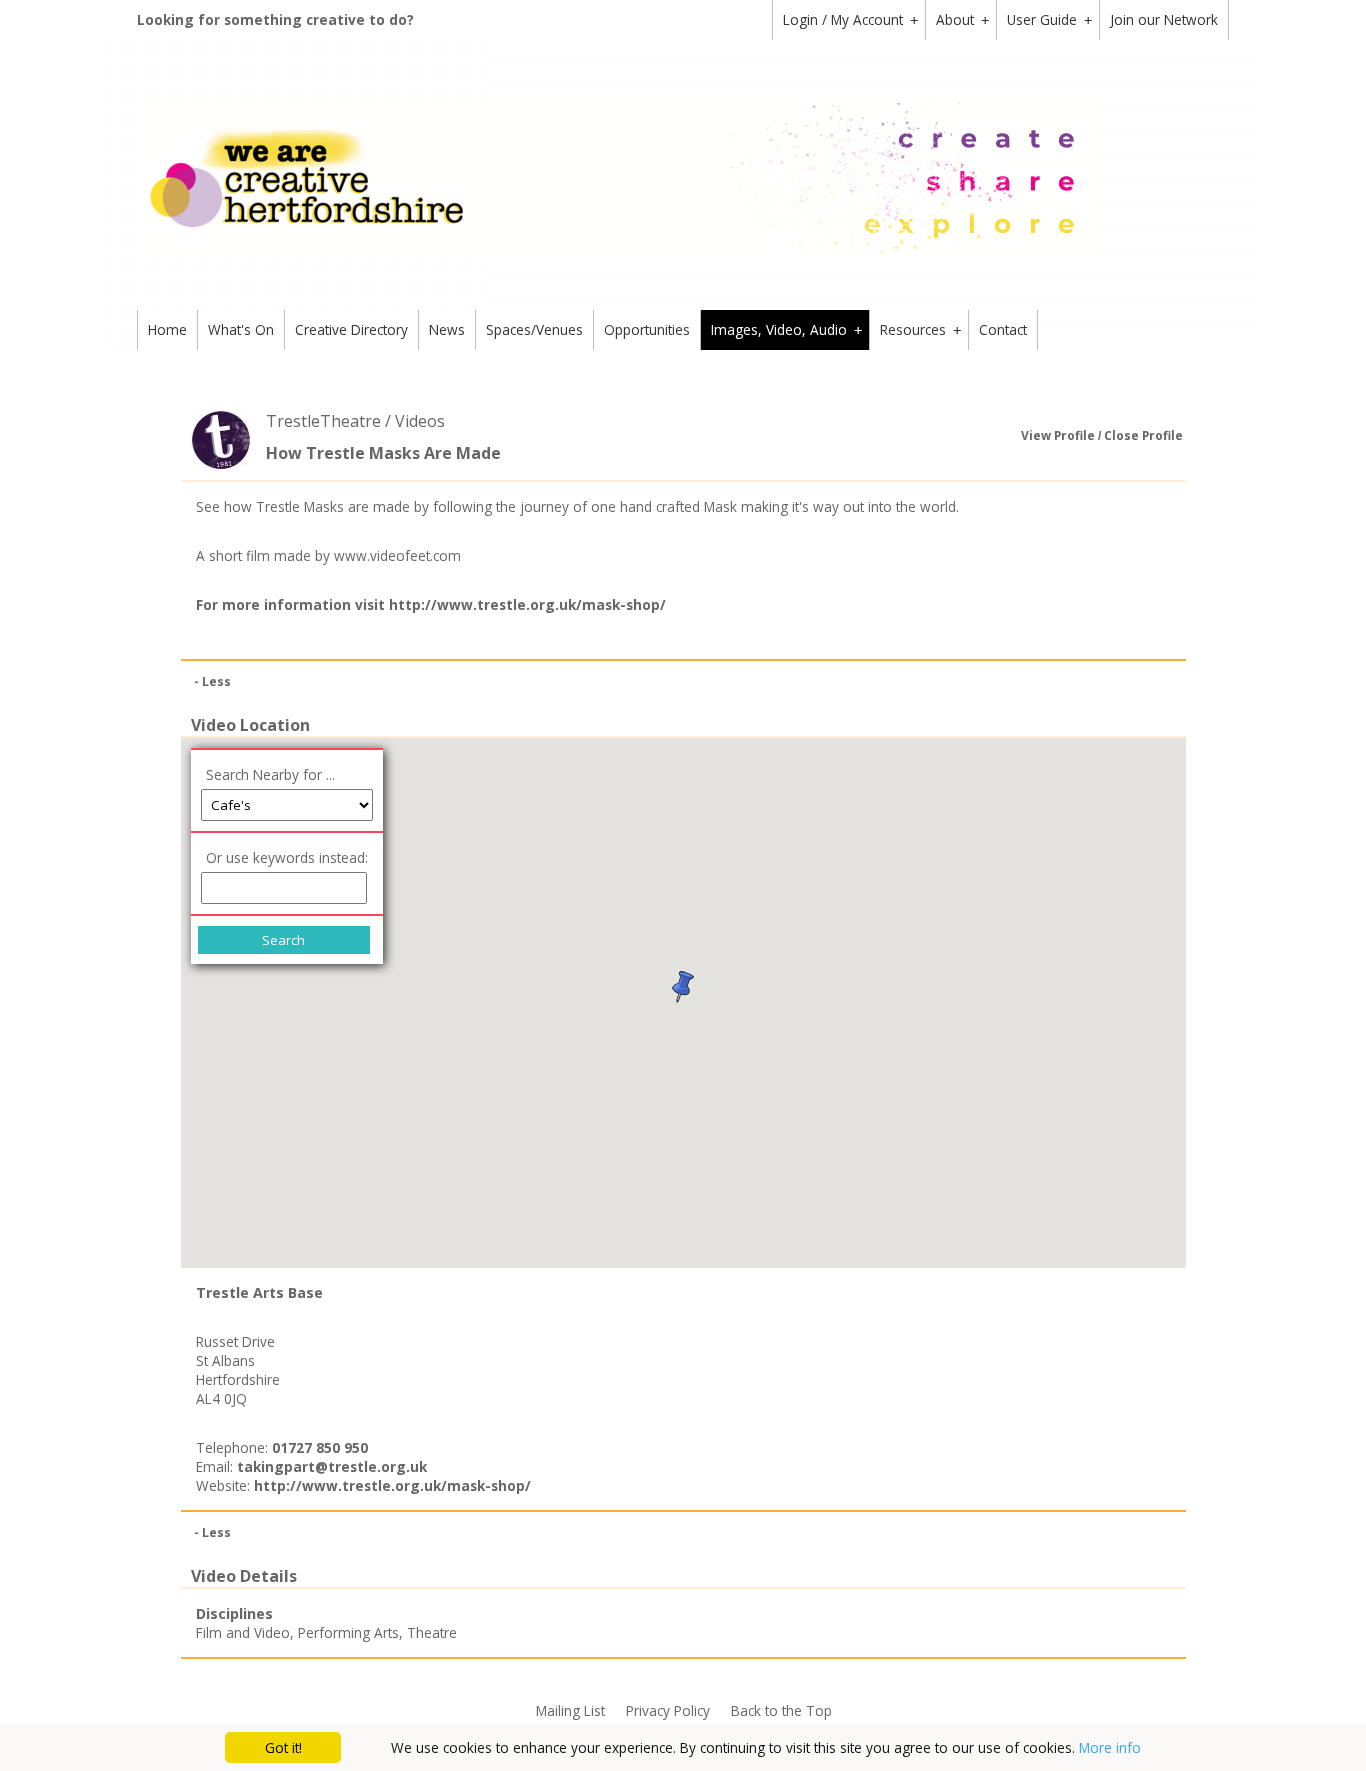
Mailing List (570, 1710)
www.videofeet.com (397, 555)
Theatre (432, 1632)
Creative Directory (351, 329)
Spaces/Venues (534, 329)
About (962, 19)
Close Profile (1143, 435)
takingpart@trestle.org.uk (332, 1466)
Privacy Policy (668, 1710)
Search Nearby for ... (270, 774)
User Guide (1049, 19)
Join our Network (1164, 19)
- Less (212, 681)
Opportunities (647, 329)
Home (167, 329)
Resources (920, 329)
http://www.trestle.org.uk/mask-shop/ (527, 604)
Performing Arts (348, 1632)
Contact (1003, 329)
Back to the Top (781, 1710)
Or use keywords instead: (287, 857)
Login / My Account (850, 19)
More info (1110, 1747)
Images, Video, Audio (786, 329)
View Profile (1058, 435)
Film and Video (243, 1632)
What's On (241, 329)
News (447, 329)
